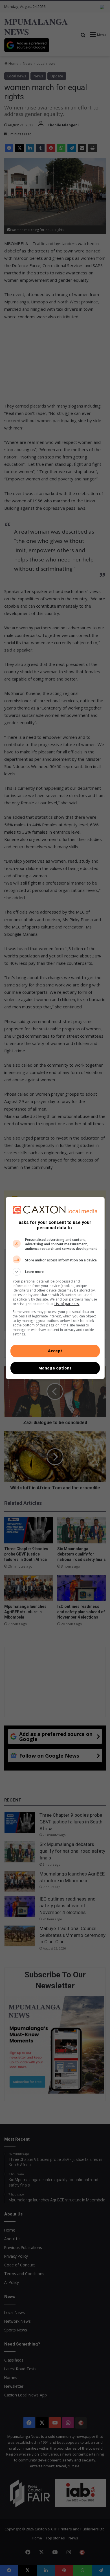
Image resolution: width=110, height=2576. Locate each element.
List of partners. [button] (67, 1304)
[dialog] (55, 1288)
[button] (55, 1272)
